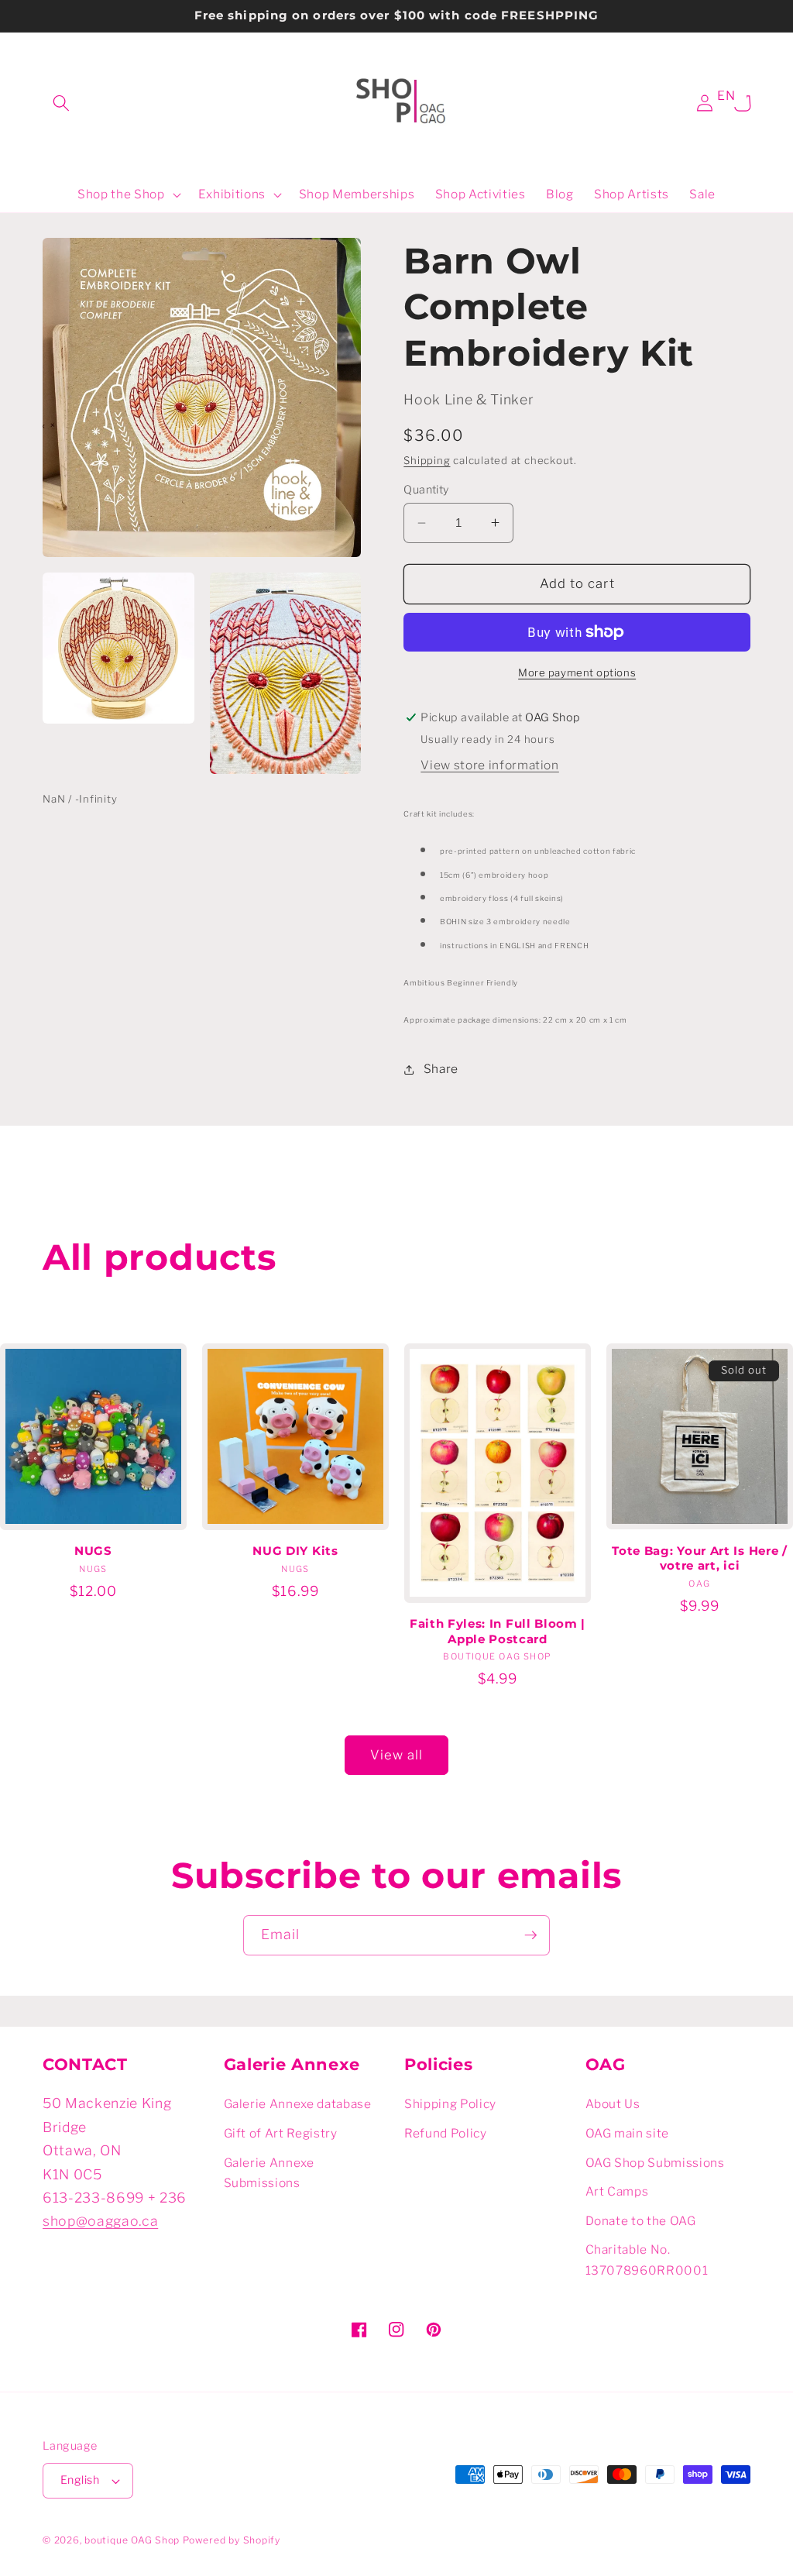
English (80, 2480)
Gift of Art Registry (281, 2133)
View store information (490, 765)
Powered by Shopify (232, 2540)
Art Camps (617, 2191)
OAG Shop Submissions (655, 2163)
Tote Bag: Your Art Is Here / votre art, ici (699, 1558)
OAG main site (628, 2133)
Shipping (427, 460)
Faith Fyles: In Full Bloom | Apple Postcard (498, 1631)
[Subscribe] (530, 1935)
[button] (61, 103)
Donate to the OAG (641, 2221)
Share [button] (441, 1069)
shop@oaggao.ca (100, 2221)
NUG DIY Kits (295, 1551)
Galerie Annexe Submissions (269, 2173)
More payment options (577, 672)
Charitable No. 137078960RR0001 (647, 2260)
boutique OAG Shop (132, 2540)
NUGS (93, 1551)
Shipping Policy (450, 2104)
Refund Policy (446, 2133)
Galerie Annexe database (298, 2104)
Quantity (426, 490)
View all (397, 1755)
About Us (613, 2104)
